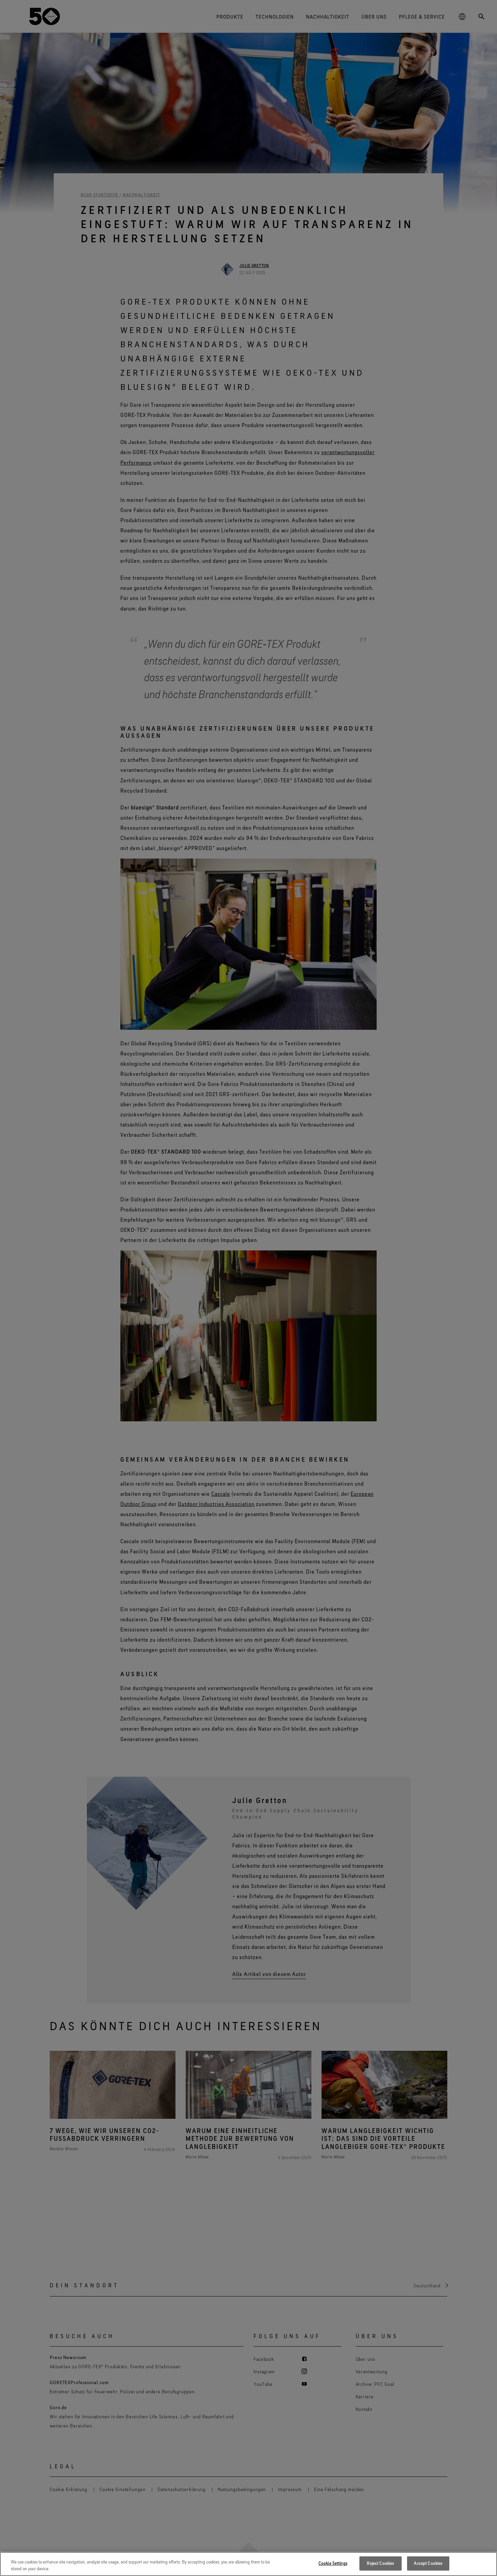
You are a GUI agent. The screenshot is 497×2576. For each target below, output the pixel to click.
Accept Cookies (428, 2563)
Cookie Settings (333, 2563)
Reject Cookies (380, 2563)
